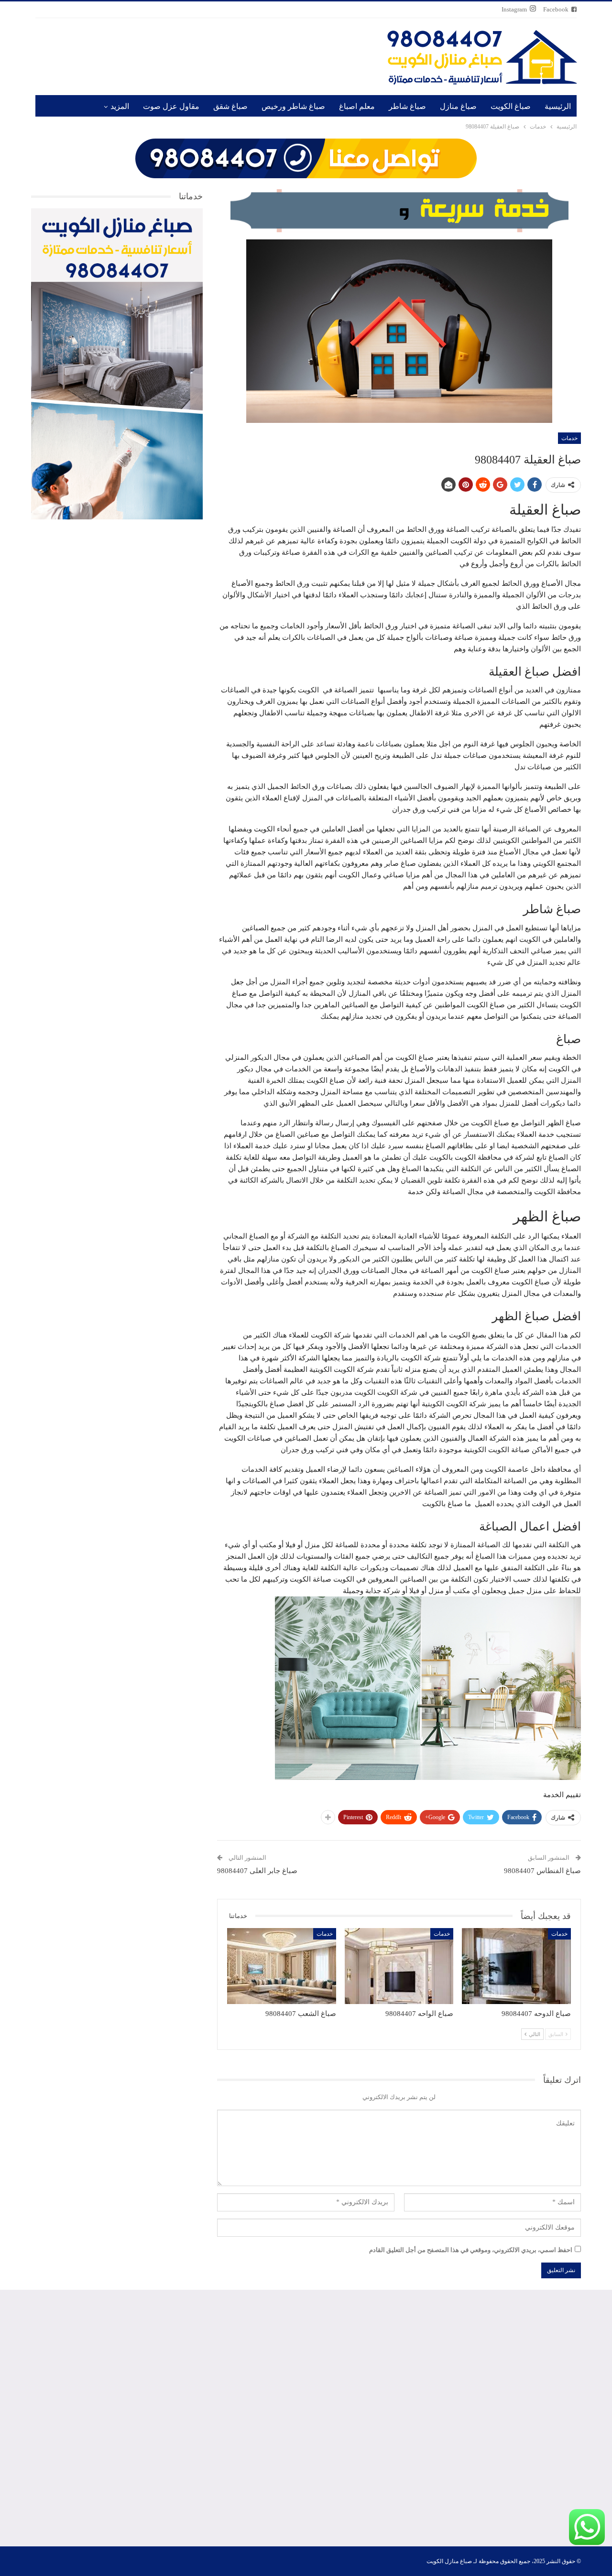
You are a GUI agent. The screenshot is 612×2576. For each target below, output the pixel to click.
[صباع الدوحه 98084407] (516, 1966)
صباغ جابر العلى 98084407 (257, 1871)
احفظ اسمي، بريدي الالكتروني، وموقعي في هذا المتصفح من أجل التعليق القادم (471, 2250)
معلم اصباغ (357, 106)
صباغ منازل (458, 106)
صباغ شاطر (407, 106)
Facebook (556, 9)
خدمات (569, 438)
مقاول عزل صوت (171, 106)
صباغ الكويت (511, 106)
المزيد (120, 106)
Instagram (514, 9)
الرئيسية (558, 106)
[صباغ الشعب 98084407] (282, 1966)
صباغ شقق (230, 106)
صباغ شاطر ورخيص (293, 106)
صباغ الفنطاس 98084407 (542, 1871)
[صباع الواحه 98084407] (399, 1966)
